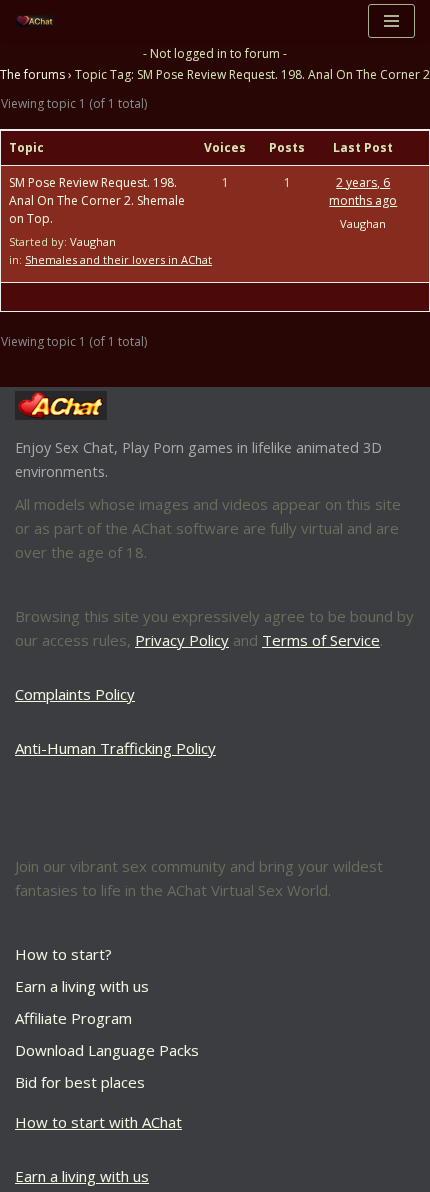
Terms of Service (321, 640)
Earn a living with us (82, 986)
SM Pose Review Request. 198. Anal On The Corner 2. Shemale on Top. (97, 200)
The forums (32, 74)
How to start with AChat (98, 1122)
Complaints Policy (75, 694)
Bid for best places (80, 1082)
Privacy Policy (182, 640)
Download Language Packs (107, 1050)
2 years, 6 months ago (363, 191)
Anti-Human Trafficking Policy (115, 748)
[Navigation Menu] (391, 21)
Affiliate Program (73, 1018)
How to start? (63, 954)
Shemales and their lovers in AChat (118, 259)
